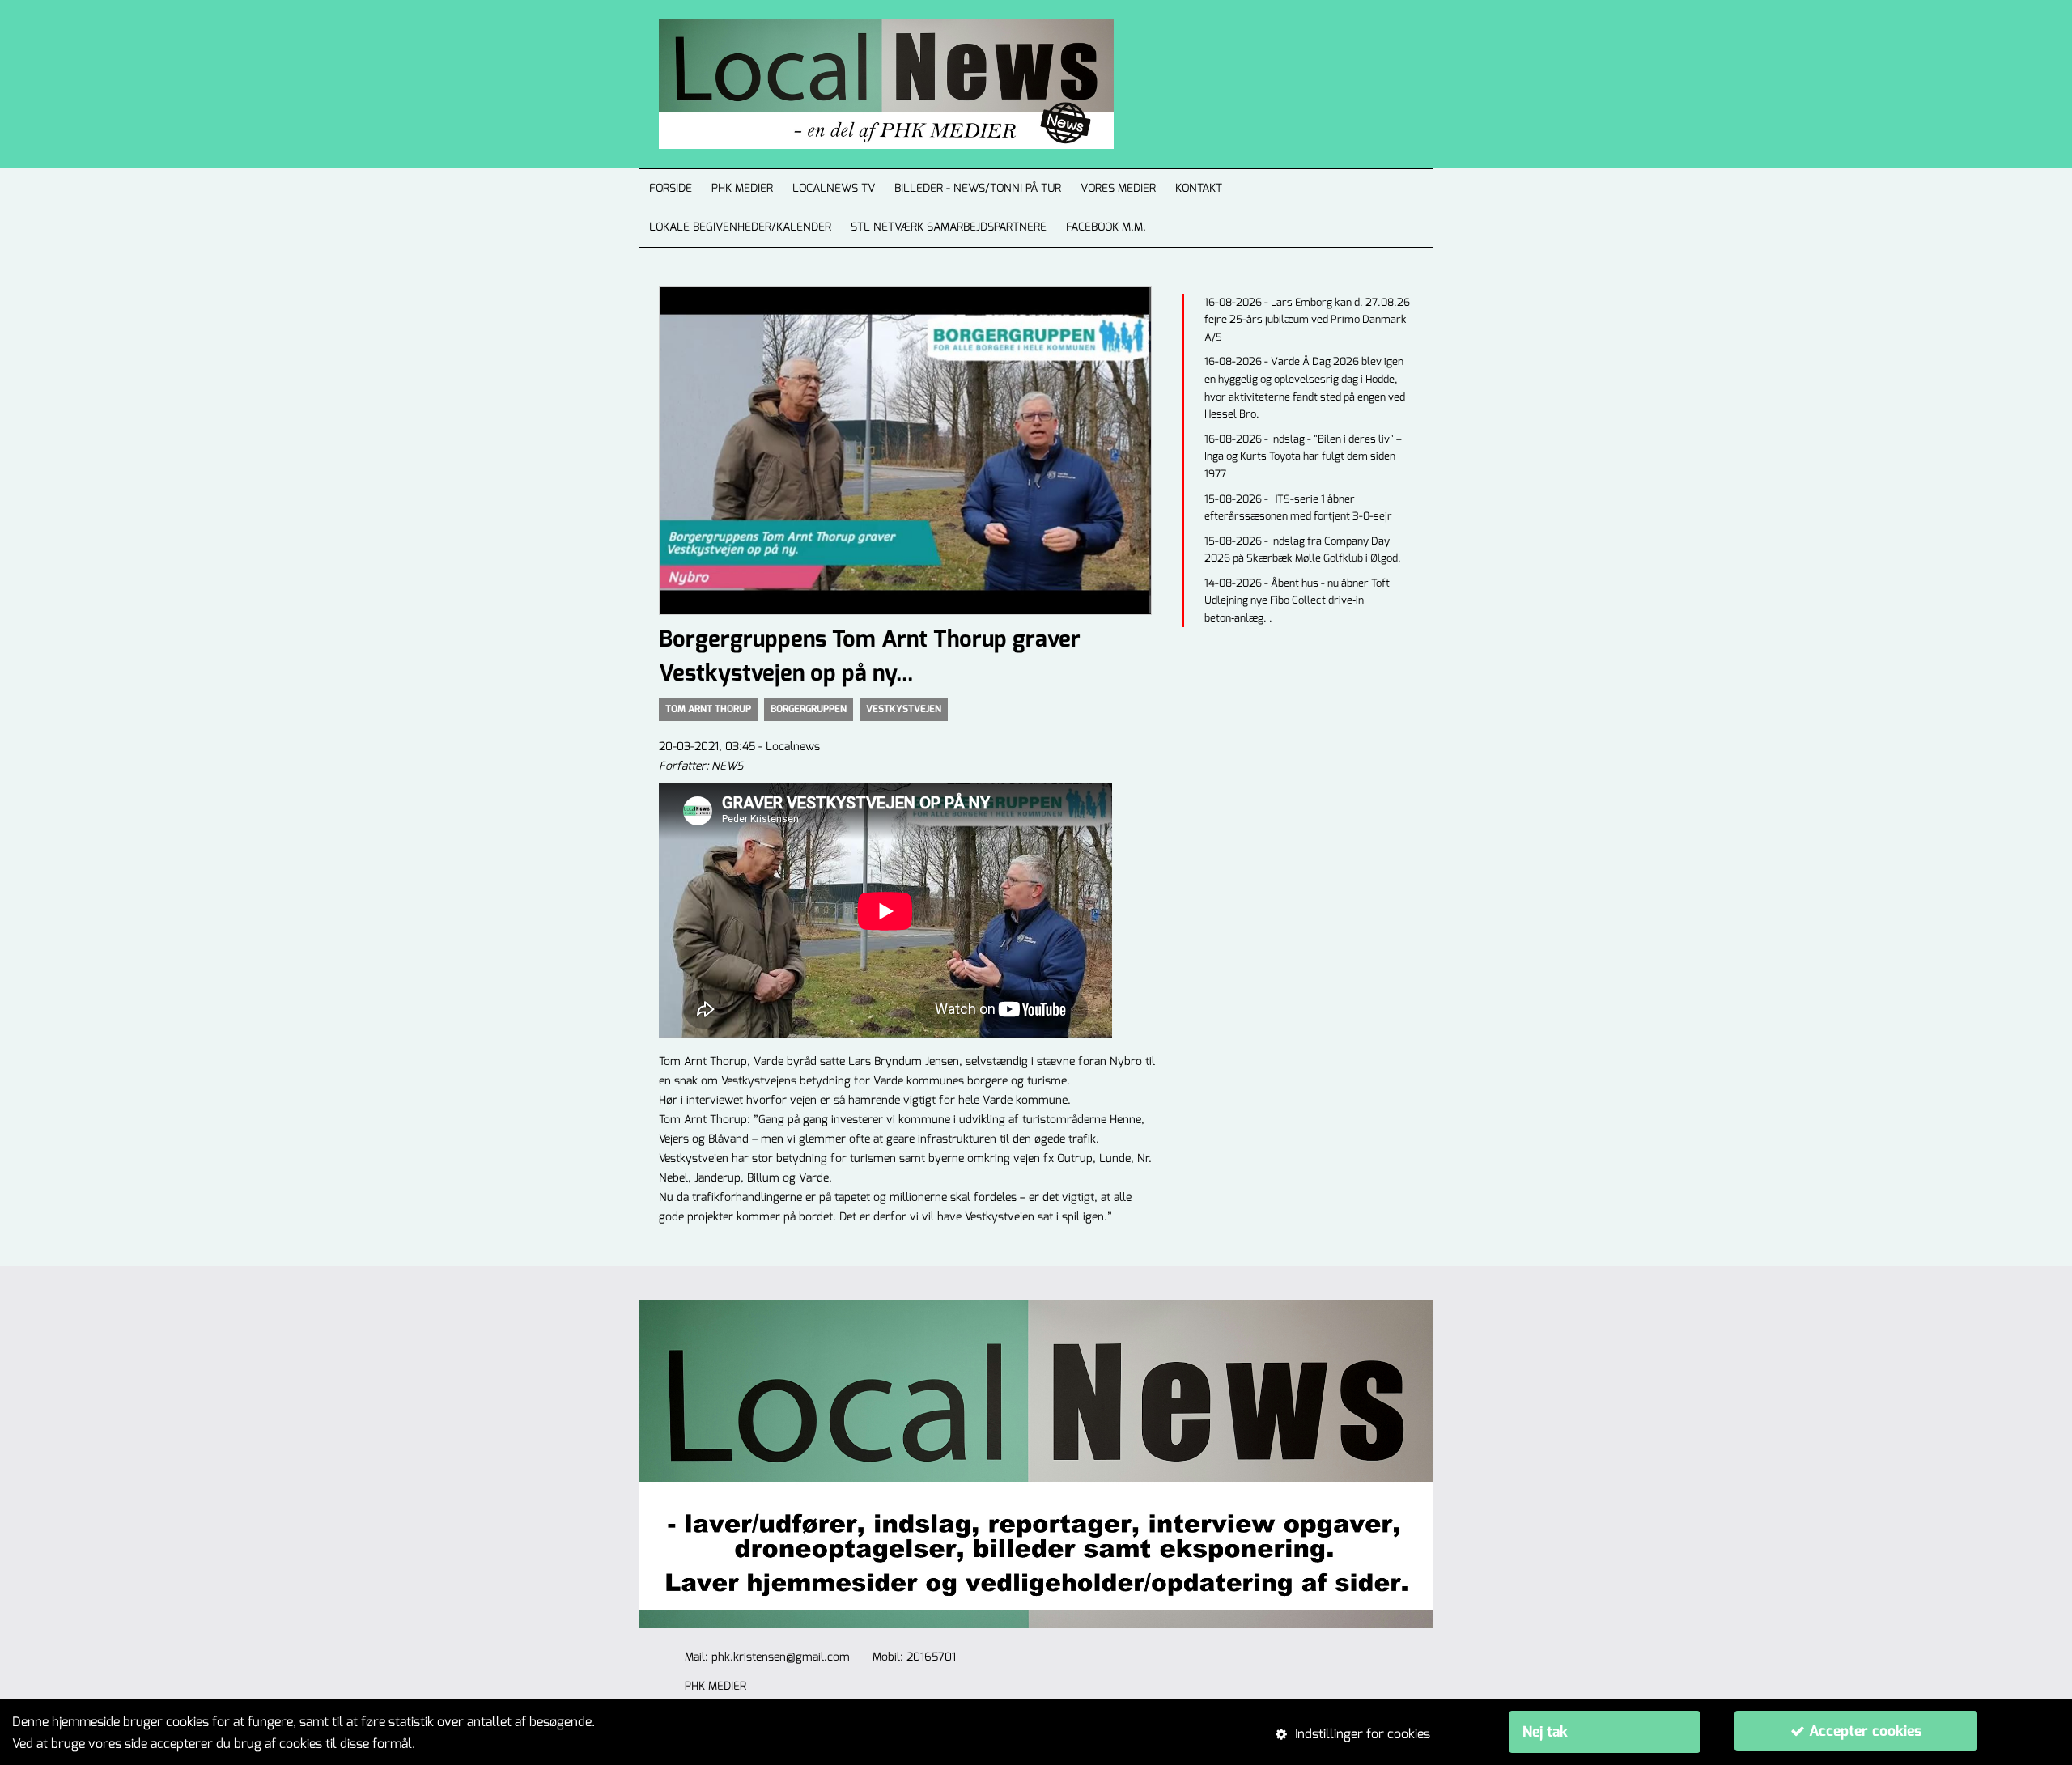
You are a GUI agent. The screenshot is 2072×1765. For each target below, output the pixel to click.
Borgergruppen (809, 709)
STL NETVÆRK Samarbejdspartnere (949, 227)
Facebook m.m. (1106, 227)
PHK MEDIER (742, 188)
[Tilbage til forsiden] (867, 84)
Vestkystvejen (904, 709)
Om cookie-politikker (478, 1744)
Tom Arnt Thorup (708, 709)
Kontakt (1199, 188)
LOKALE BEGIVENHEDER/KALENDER (740, 227)
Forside (671, 188)
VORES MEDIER (1118, 188)
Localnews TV (834, 188)
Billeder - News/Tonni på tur (978, 188)
